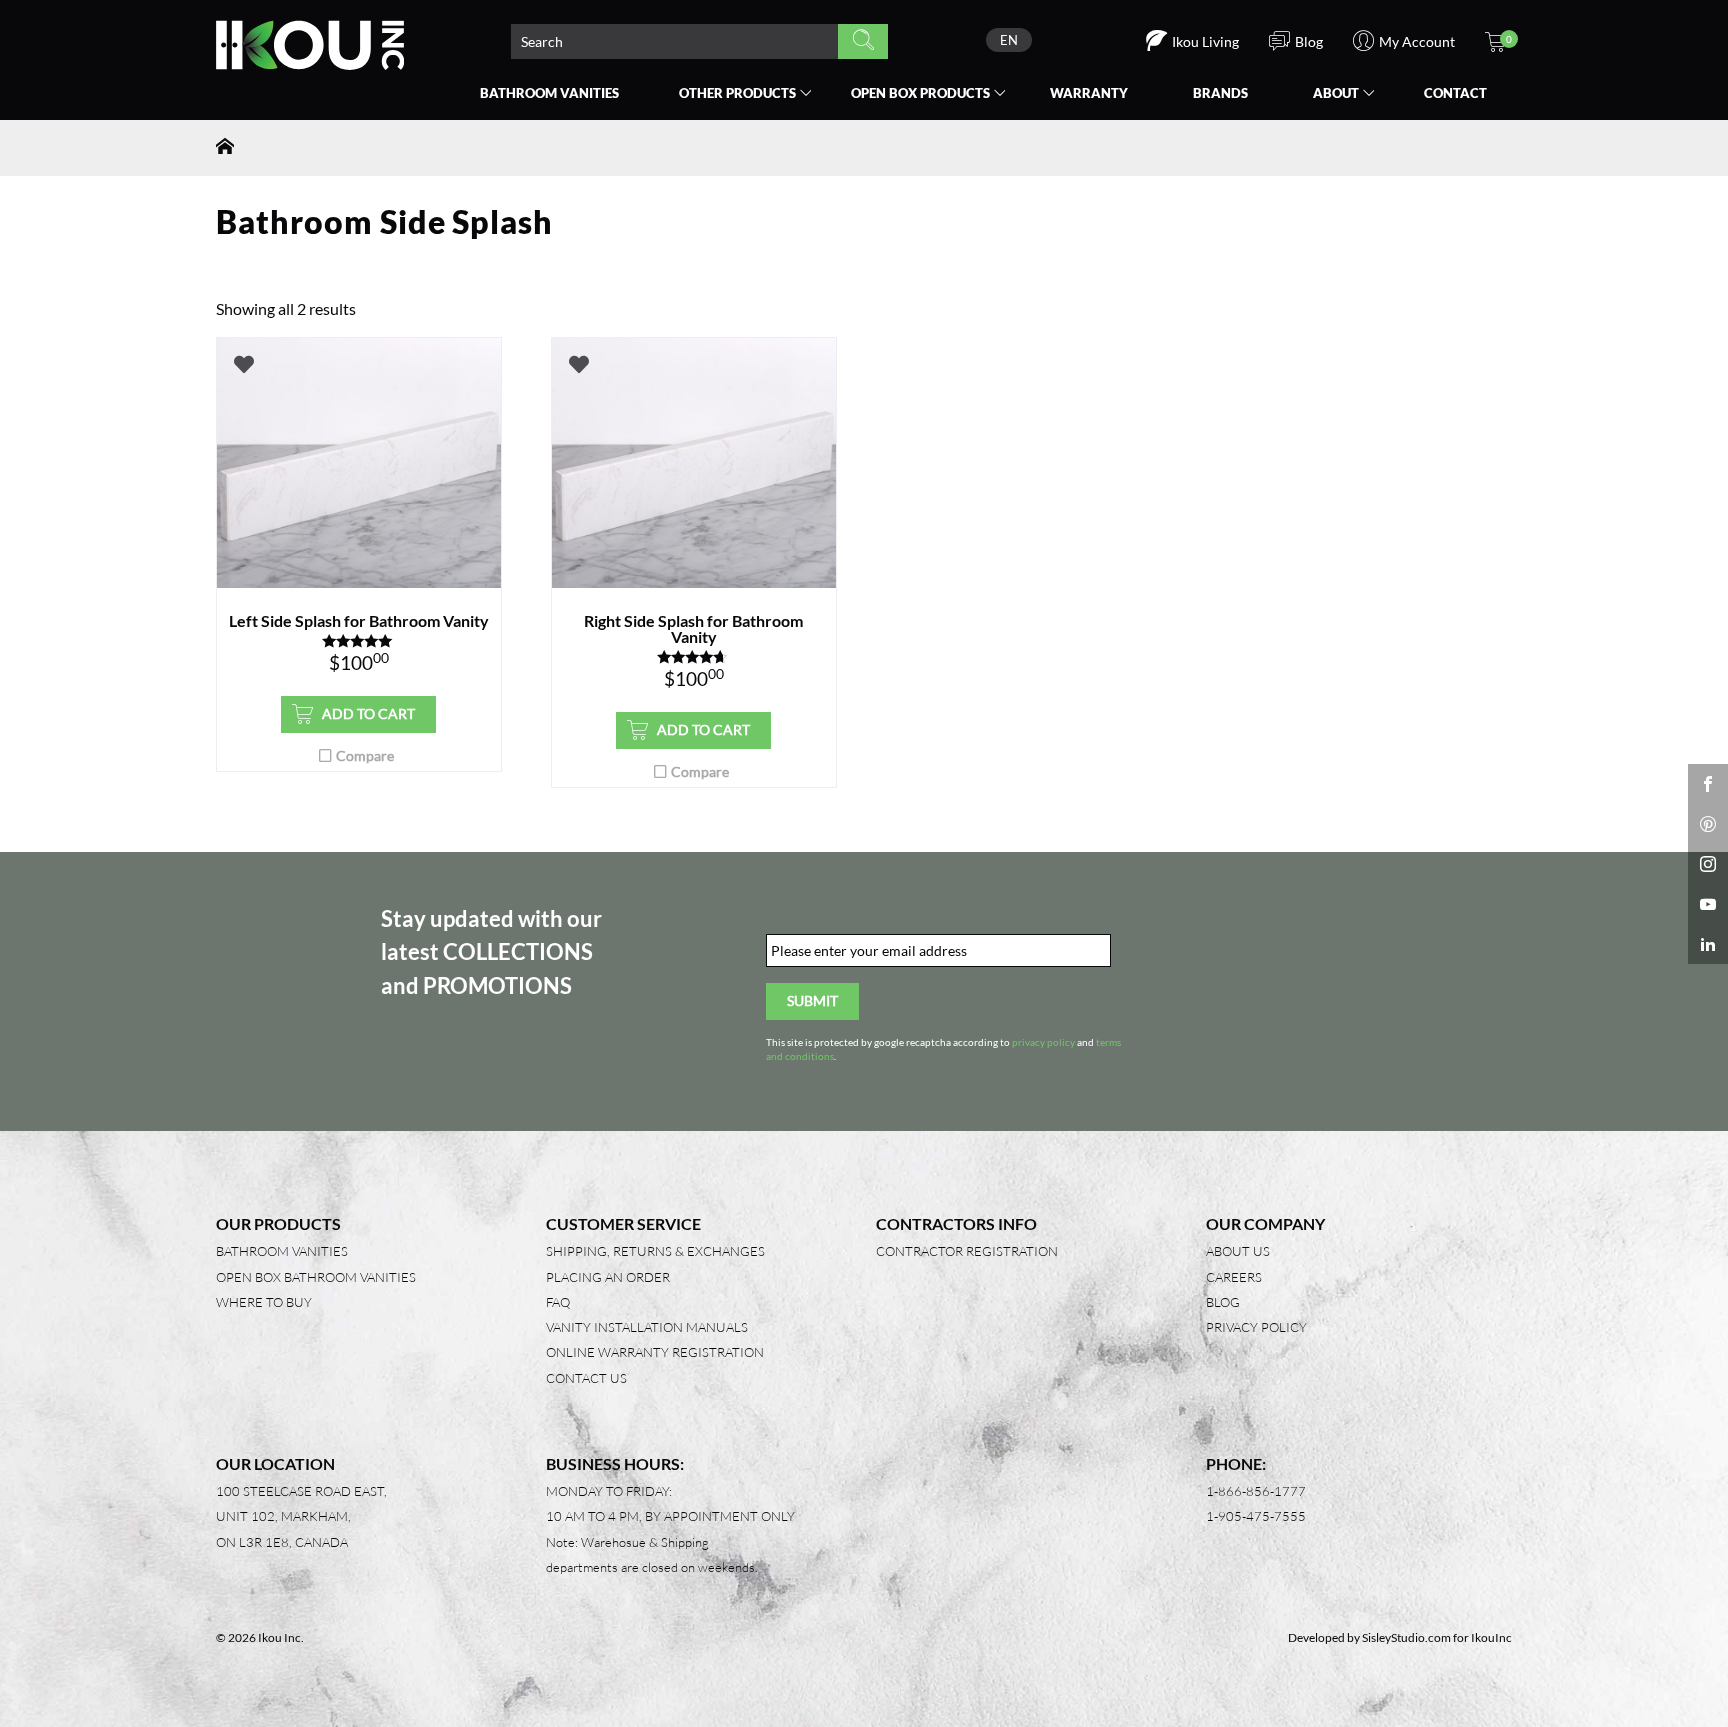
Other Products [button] (737, 93)
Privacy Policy (1256, 1327)
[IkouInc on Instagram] (1708, 864)
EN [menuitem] (1009, 40)
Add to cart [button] (368, 713)
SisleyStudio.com (1406, 1637)
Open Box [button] (920, 93)
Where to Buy (264, 1302)
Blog (1223, 1302)
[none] (1009, 40)
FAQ (558, 1302)
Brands (1220, 93)
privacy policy (1043, 1042)
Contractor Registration (967, 1251)
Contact (1455, 93)
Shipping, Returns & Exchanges (655, 1251)
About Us (1238, 1251)
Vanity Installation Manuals (647, 1327)
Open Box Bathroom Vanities (316, 1277)
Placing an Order (608, 1277)
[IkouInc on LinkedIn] (1708, 944)
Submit (812, 1000)
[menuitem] (1009, 40)
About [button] (1336, 93)
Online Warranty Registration (655, 1352)
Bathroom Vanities (549, 93)
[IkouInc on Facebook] (1708, 784)
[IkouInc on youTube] (1708, 904)
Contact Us (586, 1378)
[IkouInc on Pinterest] (1708, 824)
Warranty (1089, 93)
